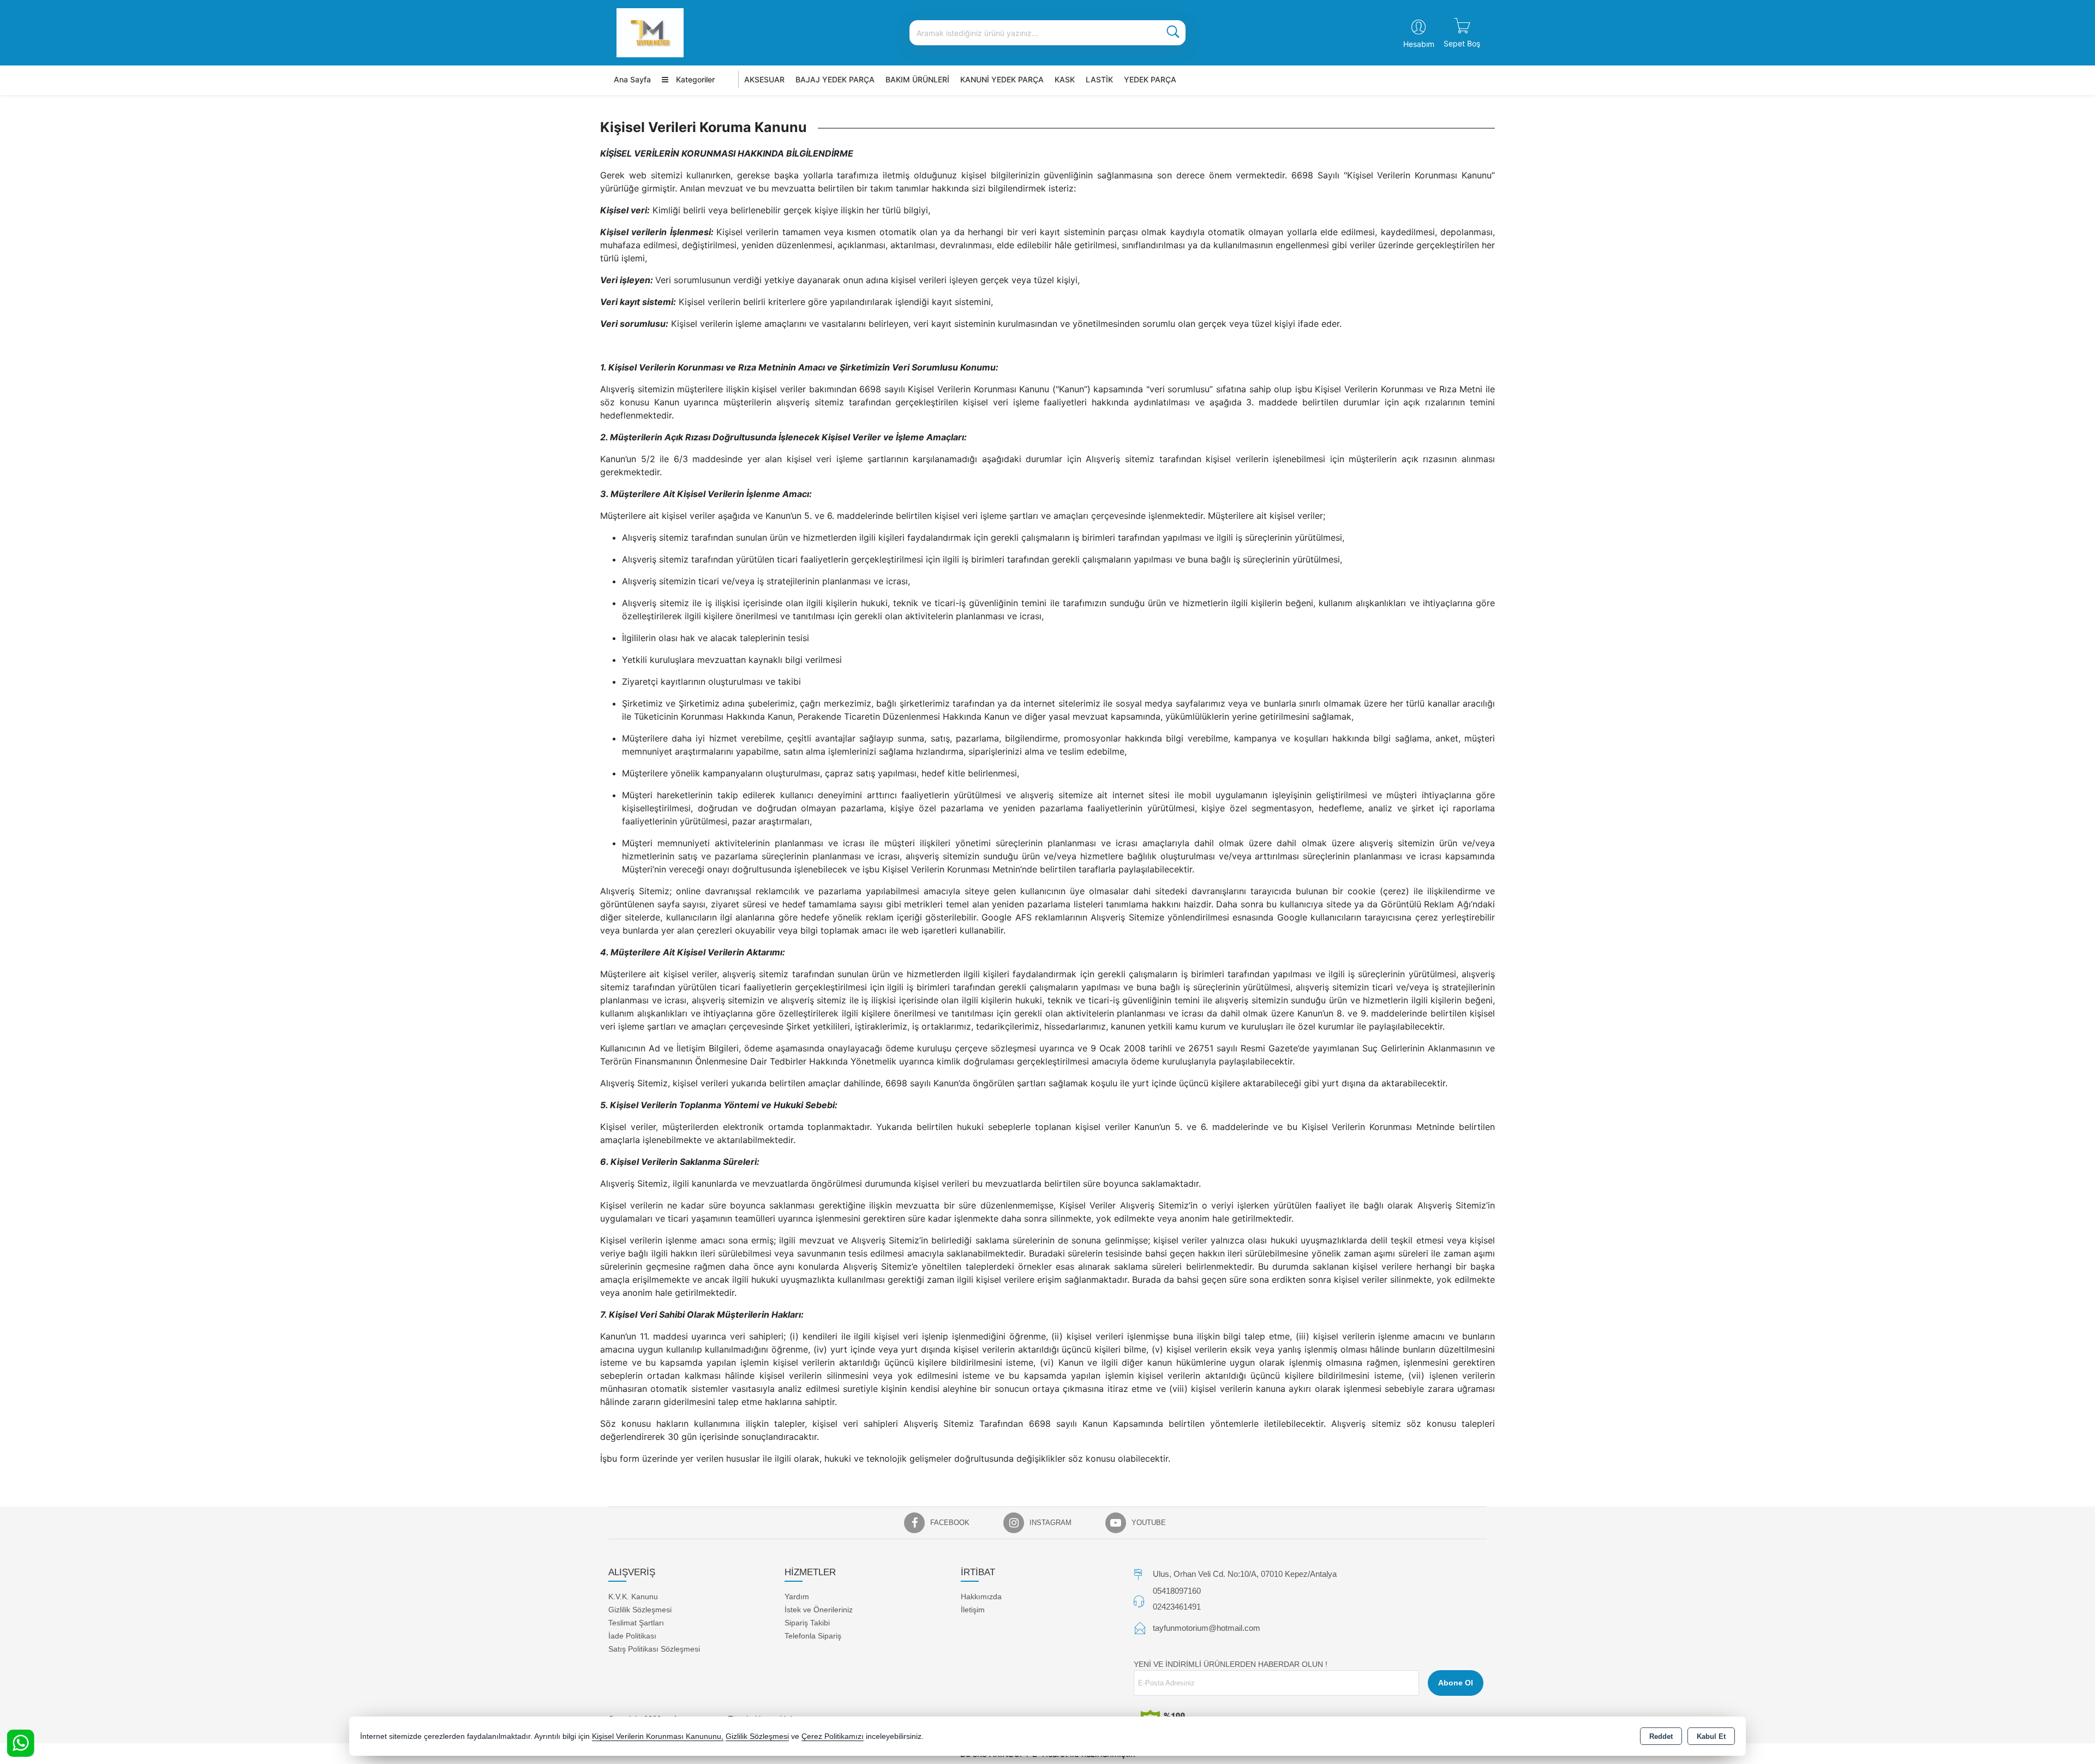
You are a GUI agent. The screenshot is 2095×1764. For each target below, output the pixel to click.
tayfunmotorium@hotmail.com (1207, 1628)
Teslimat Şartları (636, 1623)
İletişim (973, 1610)
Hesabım (1419, 44)
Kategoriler (694, 79)
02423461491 (1177, 1607)
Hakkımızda (981, 1596)
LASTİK (1099, 79)
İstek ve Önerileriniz (819, 1610)
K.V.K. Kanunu (633, 1596)
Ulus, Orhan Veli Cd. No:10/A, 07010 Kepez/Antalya (1245, 1574)
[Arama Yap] (1173, 33)
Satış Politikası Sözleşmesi (654, 1649)
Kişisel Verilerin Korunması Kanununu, (658, 1736)
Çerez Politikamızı (833, 1736)
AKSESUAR (764, 79)
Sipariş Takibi (807, 1623)
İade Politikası (632, 1636)
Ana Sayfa (632, 79)
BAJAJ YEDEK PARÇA (835, 79)
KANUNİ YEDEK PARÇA (1002, 79)
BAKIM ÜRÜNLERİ (917, 79)
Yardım (797, 1596)
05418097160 (1177, 1591)
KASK (1065, 79)
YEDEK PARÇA (1150, 79)
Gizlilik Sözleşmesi (640, 1610)
